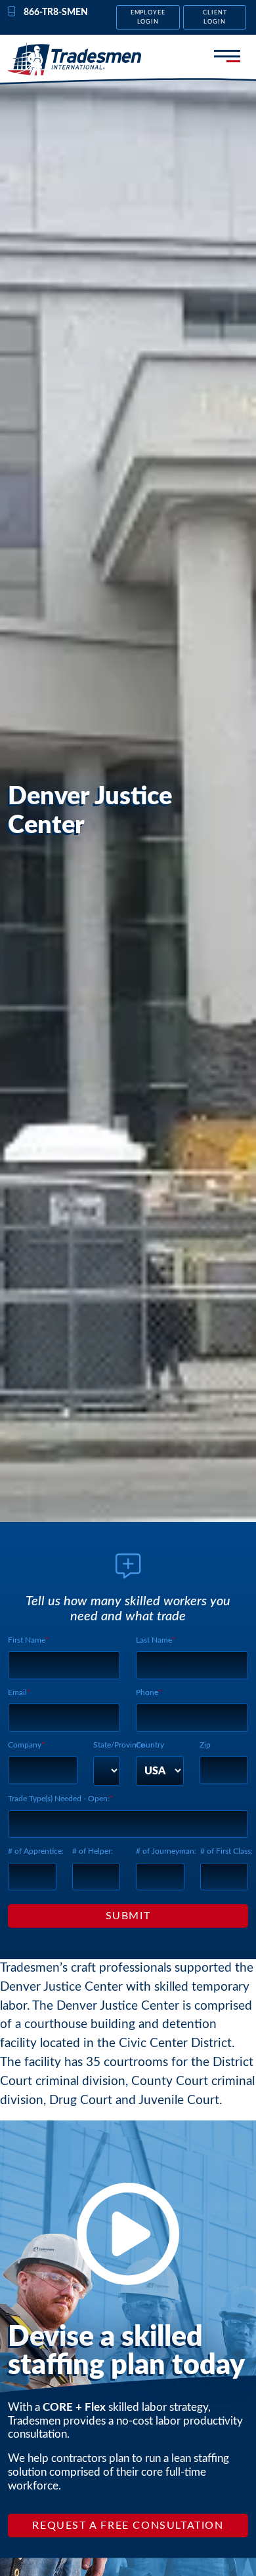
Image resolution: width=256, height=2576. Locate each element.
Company (25, 1745)
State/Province (119, 1745)
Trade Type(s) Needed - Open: (59, 1799)
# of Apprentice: (36, 1851)
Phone (147, 1692)
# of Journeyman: (166, 1851)
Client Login (215, 17)
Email (17, 1692)
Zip (205, 1745)
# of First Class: (226, 1851)
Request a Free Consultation (128, 2526)
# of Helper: (93, 1851)
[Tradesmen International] (75, 59)
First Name (27, 1640)
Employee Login (148, 17)
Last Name (154, 1640)
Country (150, 1745)
